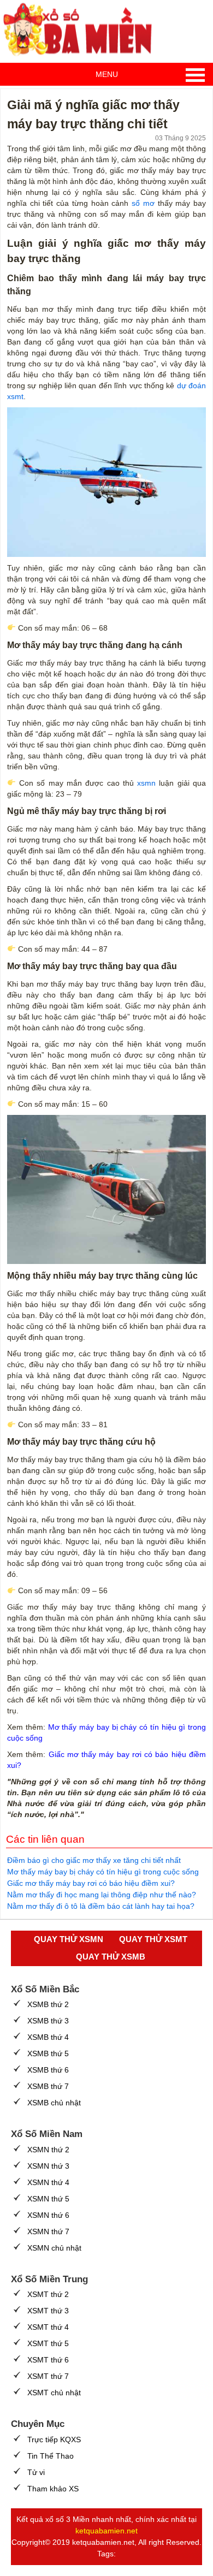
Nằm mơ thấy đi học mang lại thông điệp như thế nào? (102, 1895)
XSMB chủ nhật (54, 2103)
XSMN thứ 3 (48, 2166)
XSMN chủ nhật (54, 2248)
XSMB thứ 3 (48, 2021)
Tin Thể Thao (51, 2456)
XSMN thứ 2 (48, 2150)
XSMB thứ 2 (48, 2004)
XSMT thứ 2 (48, 2294)
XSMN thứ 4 (48, 2182)
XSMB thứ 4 (48, 2037)
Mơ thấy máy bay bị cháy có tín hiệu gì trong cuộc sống (103, 1872)
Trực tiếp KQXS (54, 2440)
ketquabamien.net (106, 2531)
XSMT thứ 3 (48, 2311)
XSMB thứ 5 (48, 2053)
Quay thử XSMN (69, 1939)
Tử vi (36, 2472)
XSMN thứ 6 (48, 2215)
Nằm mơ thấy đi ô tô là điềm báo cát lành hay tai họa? (101, 1906)
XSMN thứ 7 (48, 2231)
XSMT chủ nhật (54, 2393)
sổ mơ (143, 203)
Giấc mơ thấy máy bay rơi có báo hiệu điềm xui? (91, 1883)
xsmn (146, 783)
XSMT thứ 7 (48, 2376)
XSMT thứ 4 (48, 2327)
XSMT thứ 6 (48, 2360)
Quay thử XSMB (111, 1957)
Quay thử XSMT (153, 1939)
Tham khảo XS (53, 2489)
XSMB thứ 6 (48, 2070)
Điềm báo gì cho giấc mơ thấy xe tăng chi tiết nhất (94, 1860)
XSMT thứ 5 (48, 2343)
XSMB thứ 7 (48, 2086)
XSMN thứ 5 (48, 2199)
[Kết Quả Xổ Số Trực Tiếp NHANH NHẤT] (82, 30)
